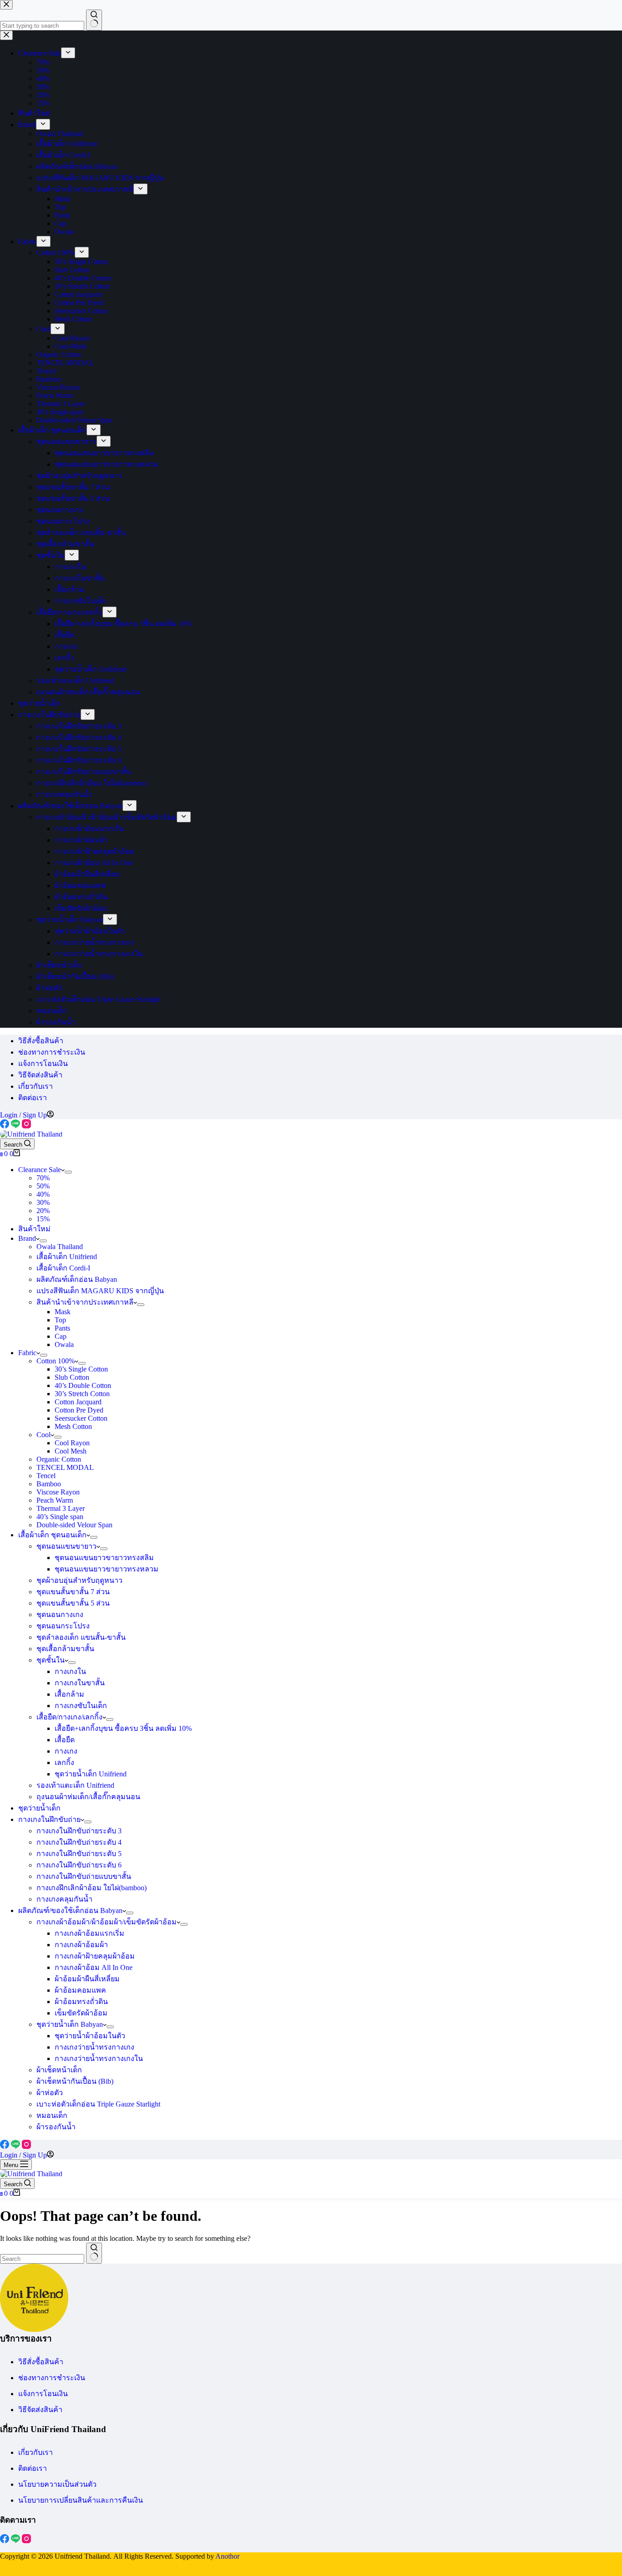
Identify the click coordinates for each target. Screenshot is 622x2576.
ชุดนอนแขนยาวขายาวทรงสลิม (104, 1558)
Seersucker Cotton (81, 1418)
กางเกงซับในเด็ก (81, 1706)
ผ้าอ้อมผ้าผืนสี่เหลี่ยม (87, 1979)
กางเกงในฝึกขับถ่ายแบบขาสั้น (84, 1876)
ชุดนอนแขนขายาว (66, 1546)
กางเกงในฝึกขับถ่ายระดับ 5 (79, 1854)
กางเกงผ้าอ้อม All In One (94, 1967)
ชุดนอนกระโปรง (63, 1626)
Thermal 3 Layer (61, 1508)
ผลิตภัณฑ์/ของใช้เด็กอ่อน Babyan (70, 1910)
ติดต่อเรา (33, 1098)
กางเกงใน (70, 1671)
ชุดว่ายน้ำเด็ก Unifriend (91, 1774)
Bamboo (49, 1484)
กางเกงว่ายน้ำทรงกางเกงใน (99, 2058)
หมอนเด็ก (52, 2115)
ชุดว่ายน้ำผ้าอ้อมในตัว (90, 2036)
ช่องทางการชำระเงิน (52, 1052)
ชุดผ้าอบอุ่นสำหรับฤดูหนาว (79, 1580)
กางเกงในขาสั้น (80, 1683)
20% (43, 1211)
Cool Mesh (71, 1451)
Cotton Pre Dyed (79, 1410)
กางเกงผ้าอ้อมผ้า (81, 1945)
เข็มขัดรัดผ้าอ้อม (81, 2013)
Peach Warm (55, 1500)
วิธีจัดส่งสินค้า (40, 1075)
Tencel (46, 1476)
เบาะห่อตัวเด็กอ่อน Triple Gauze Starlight (98, 2104)
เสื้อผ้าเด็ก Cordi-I (63, 1268)
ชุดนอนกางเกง (60, 1614)
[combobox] (42, 2259)
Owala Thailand (60, 1247)
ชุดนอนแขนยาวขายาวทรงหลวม (107, 1569)
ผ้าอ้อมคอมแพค (80, 1990)
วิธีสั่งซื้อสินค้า (41, 1041)
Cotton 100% (56, 1361)
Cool (43, 1435)
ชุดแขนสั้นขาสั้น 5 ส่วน (73, 1603)
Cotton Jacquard (78, 1402)
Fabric (27, 1353)
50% (43, 1186)
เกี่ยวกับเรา (36, 1086)
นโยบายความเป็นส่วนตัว (57, 2484)
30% (43, 1202)
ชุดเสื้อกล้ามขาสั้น (65, 1649)
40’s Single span (60, 1517)
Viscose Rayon (58, 1492)
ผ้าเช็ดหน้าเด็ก (59, 2070)
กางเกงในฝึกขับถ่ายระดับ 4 (79, 1842)
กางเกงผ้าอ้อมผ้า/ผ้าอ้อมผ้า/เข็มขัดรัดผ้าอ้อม (107, 1922)
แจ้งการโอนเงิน (43, 1064)
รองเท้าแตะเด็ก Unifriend (75, 1785)
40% (43, 1194)
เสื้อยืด (65, 1740)
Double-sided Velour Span (74, 1525)
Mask (63, 1312)
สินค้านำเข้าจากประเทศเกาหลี (85, 1302)
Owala (64, 1344)
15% (43, 1219)
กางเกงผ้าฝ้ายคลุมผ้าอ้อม (95, 1956)
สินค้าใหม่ (34, 1229)
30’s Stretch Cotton (82, 1394)
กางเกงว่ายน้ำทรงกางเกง (94, 2047)
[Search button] (94, 2253)
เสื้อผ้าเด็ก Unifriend (67, 1257)
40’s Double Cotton (83, 1385)
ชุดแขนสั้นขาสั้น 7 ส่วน (73, 1592)
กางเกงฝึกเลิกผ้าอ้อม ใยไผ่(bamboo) (92, 1888)
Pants (62, 1328)
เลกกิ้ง (64, 1762)
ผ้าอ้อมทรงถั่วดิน (81, 2002)
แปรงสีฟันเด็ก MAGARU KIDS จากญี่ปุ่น (100, 1291)
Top (60, 1320)
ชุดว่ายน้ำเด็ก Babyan (70, 2024)
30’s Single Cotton (81, 1369)
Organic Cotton (59, 1459)
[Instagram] (26, 1126)
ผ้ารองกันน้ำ (56, 2127)
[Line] (16, 1126)
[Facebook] (5, 1126)
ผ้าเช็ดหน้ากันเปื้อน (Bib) (75, 2081)
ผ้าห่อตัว (50, 2093)
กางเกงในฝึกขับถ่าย (49, 1819)
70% (43, 1178)
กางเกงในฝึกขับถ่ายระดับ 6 (79, 1865)
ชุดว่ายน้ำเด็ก (39, 1808)
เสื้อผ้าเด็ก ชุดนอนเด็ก (52, 1535)
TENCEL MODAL (65, 1467)
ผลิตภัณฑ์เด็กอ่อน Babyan (77, 1279)
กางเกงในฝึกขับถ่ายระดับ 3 (79, 1831)
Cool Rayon (72, 1443)
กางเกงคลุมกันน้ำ (64, 1899)
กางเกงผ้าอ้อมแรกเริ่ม (89, 1933)
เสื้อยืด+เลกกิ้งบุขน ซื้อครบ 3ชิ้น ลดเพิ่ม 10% (123, 1728)
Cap (61, 1336)
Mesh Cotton (73, 1426)
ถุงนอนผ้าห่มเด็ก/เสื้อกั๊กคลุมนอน (88, 1797)
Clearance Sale (40, 1170)
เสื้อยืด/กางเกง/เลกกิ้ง (69, 1717)
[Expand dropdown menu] (68, 1172)
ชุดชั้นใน (51, 1660)
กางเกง (66, 1751)
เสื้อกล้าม (69, 1694)
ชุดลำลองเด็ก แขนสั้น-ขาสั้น (81, 1637)
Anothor (227, 2556)
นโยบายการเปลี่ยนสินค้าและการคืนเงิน (81, 2500)
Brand (27, 1238)
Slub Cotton (72, 1377)
